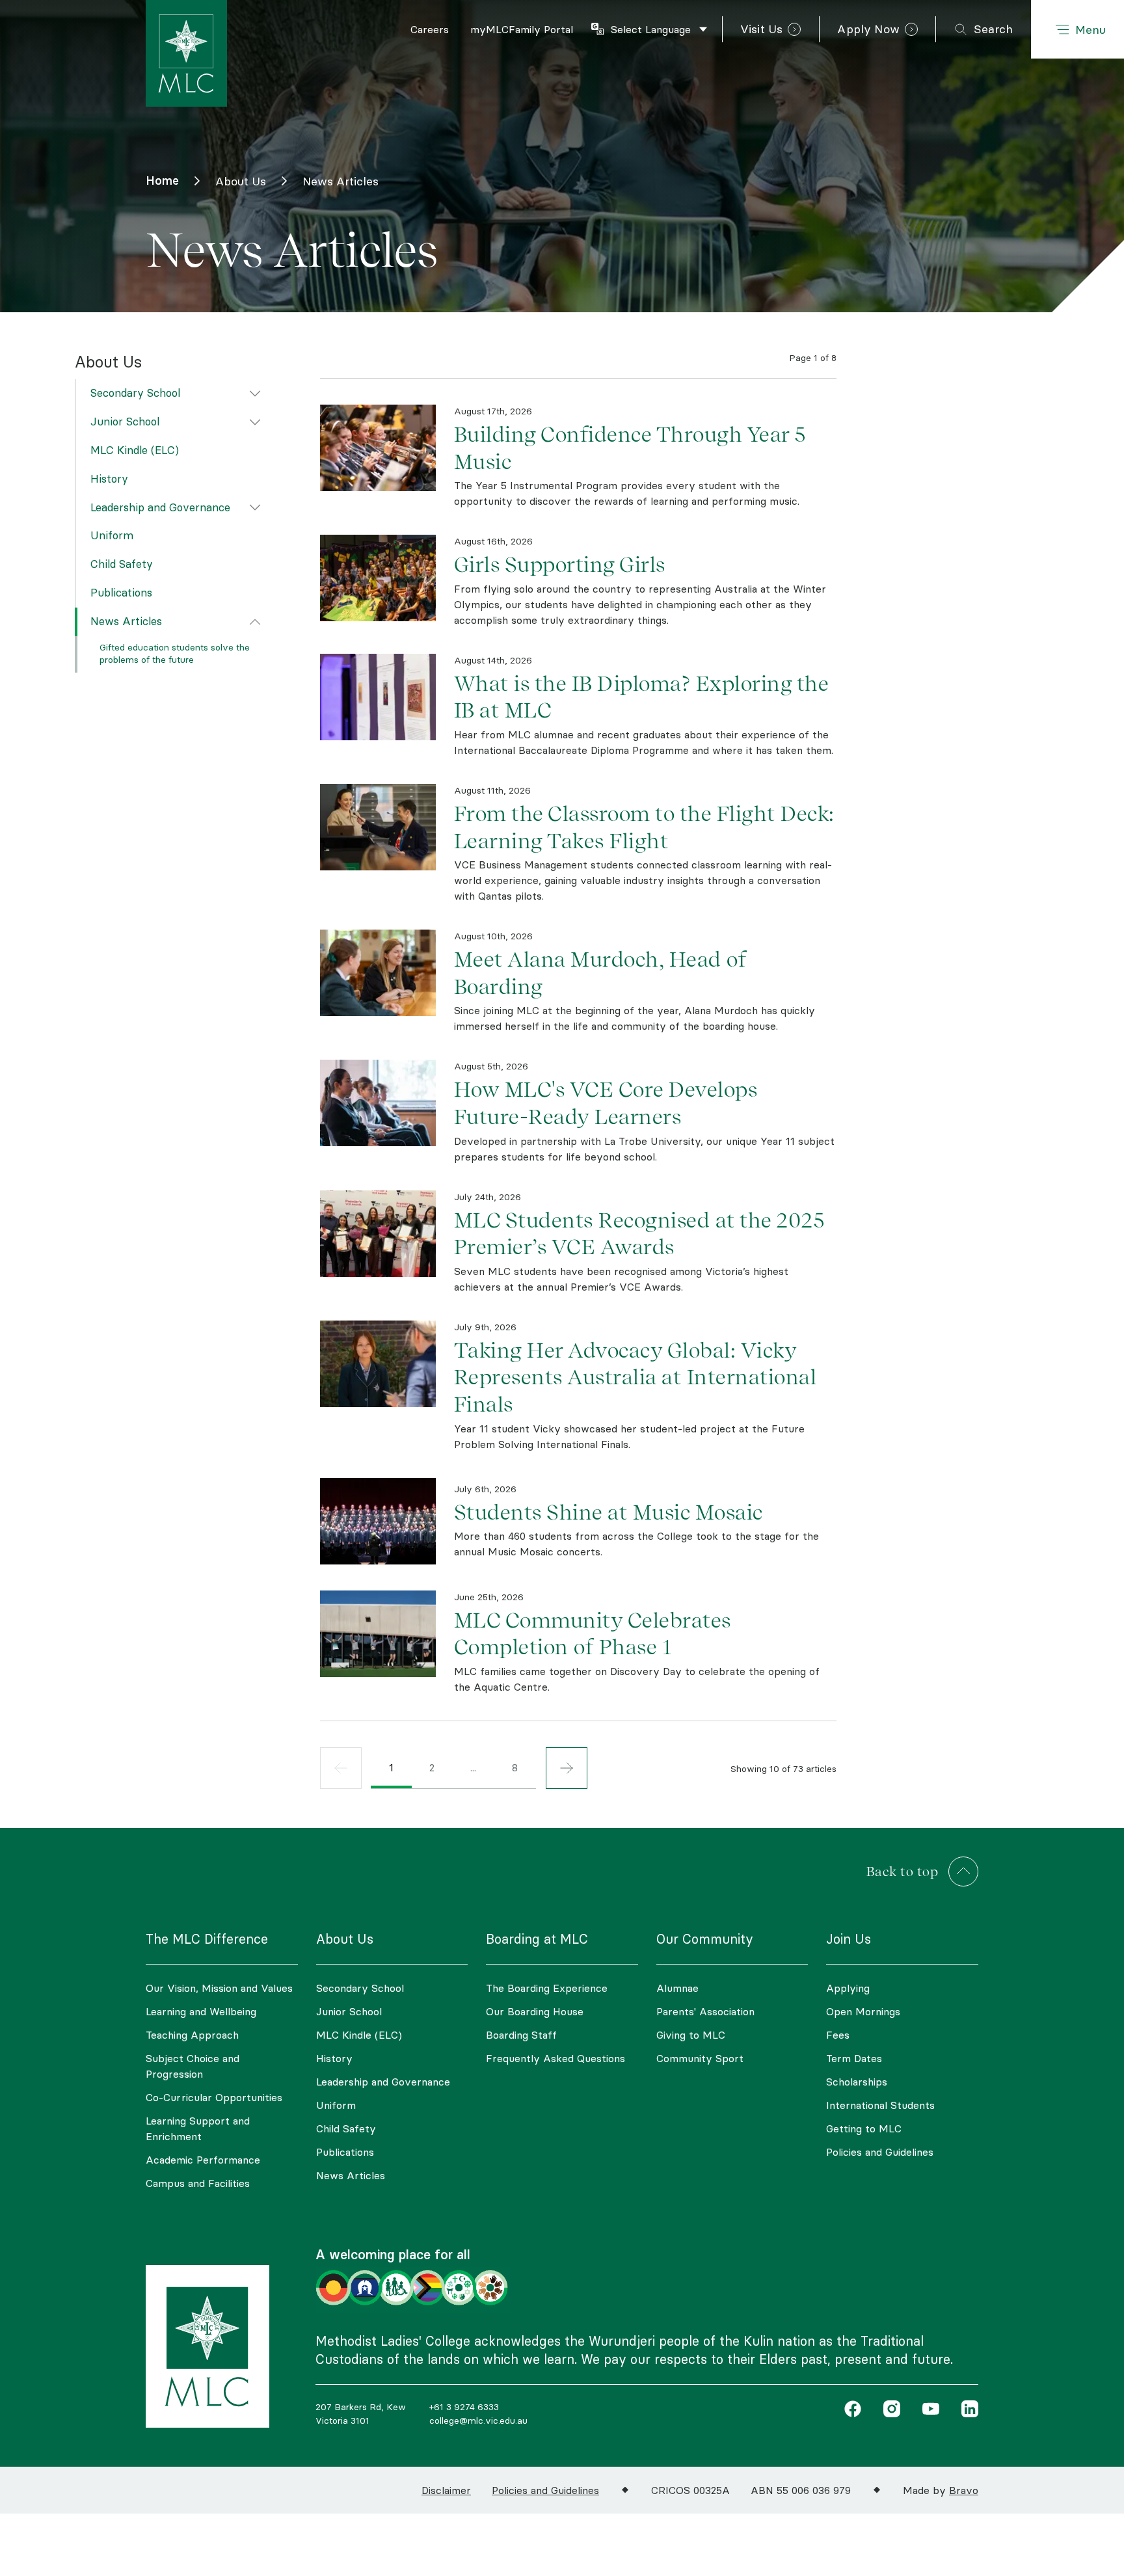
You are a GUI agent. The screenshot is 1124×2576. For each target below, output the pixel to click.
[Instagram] (889, 2411)
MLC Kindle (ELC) (135, 450)
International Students (880, 2105)
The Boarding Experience (547, 1988)
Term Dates (854, 2058)
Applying (848, 1988)
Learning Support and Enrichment (198, 2128)
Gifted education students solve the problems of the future (175, 654)
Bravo (964, 2490)
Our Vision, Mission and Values (219, 1988)
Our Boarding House (535, 2011)
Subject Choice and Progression (193, 2066)
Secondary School (135, 394)
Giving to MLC (691, 2035)
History (109, 479)
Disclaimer (446, 2490)
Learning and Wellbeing (201, 2011)
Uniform (112, 536)
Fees (838, 2035)
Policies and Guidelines (880, 2152)
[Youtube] (928, 2411)
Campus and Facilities (198, 2183)
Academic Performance (203, 2160)
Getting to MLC (864, 2128)
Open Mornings (863, 2011)
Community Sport (700, 2058)
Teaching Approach (192, 2035)
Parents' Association (705, 2011)
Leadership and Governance (160, 507)
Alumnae (677, 1988)
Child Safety (122, 564)
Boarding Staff (521, 2035)
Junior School (125, 422)
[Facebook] (853, 2411)
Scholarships (857, 2082)
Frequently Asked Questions (555, 2058)
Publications (121, 593)
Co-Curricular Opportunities (214, 2097)
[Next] (567, 1768)
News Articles (126, 621)
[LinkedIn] (967, 2411)
